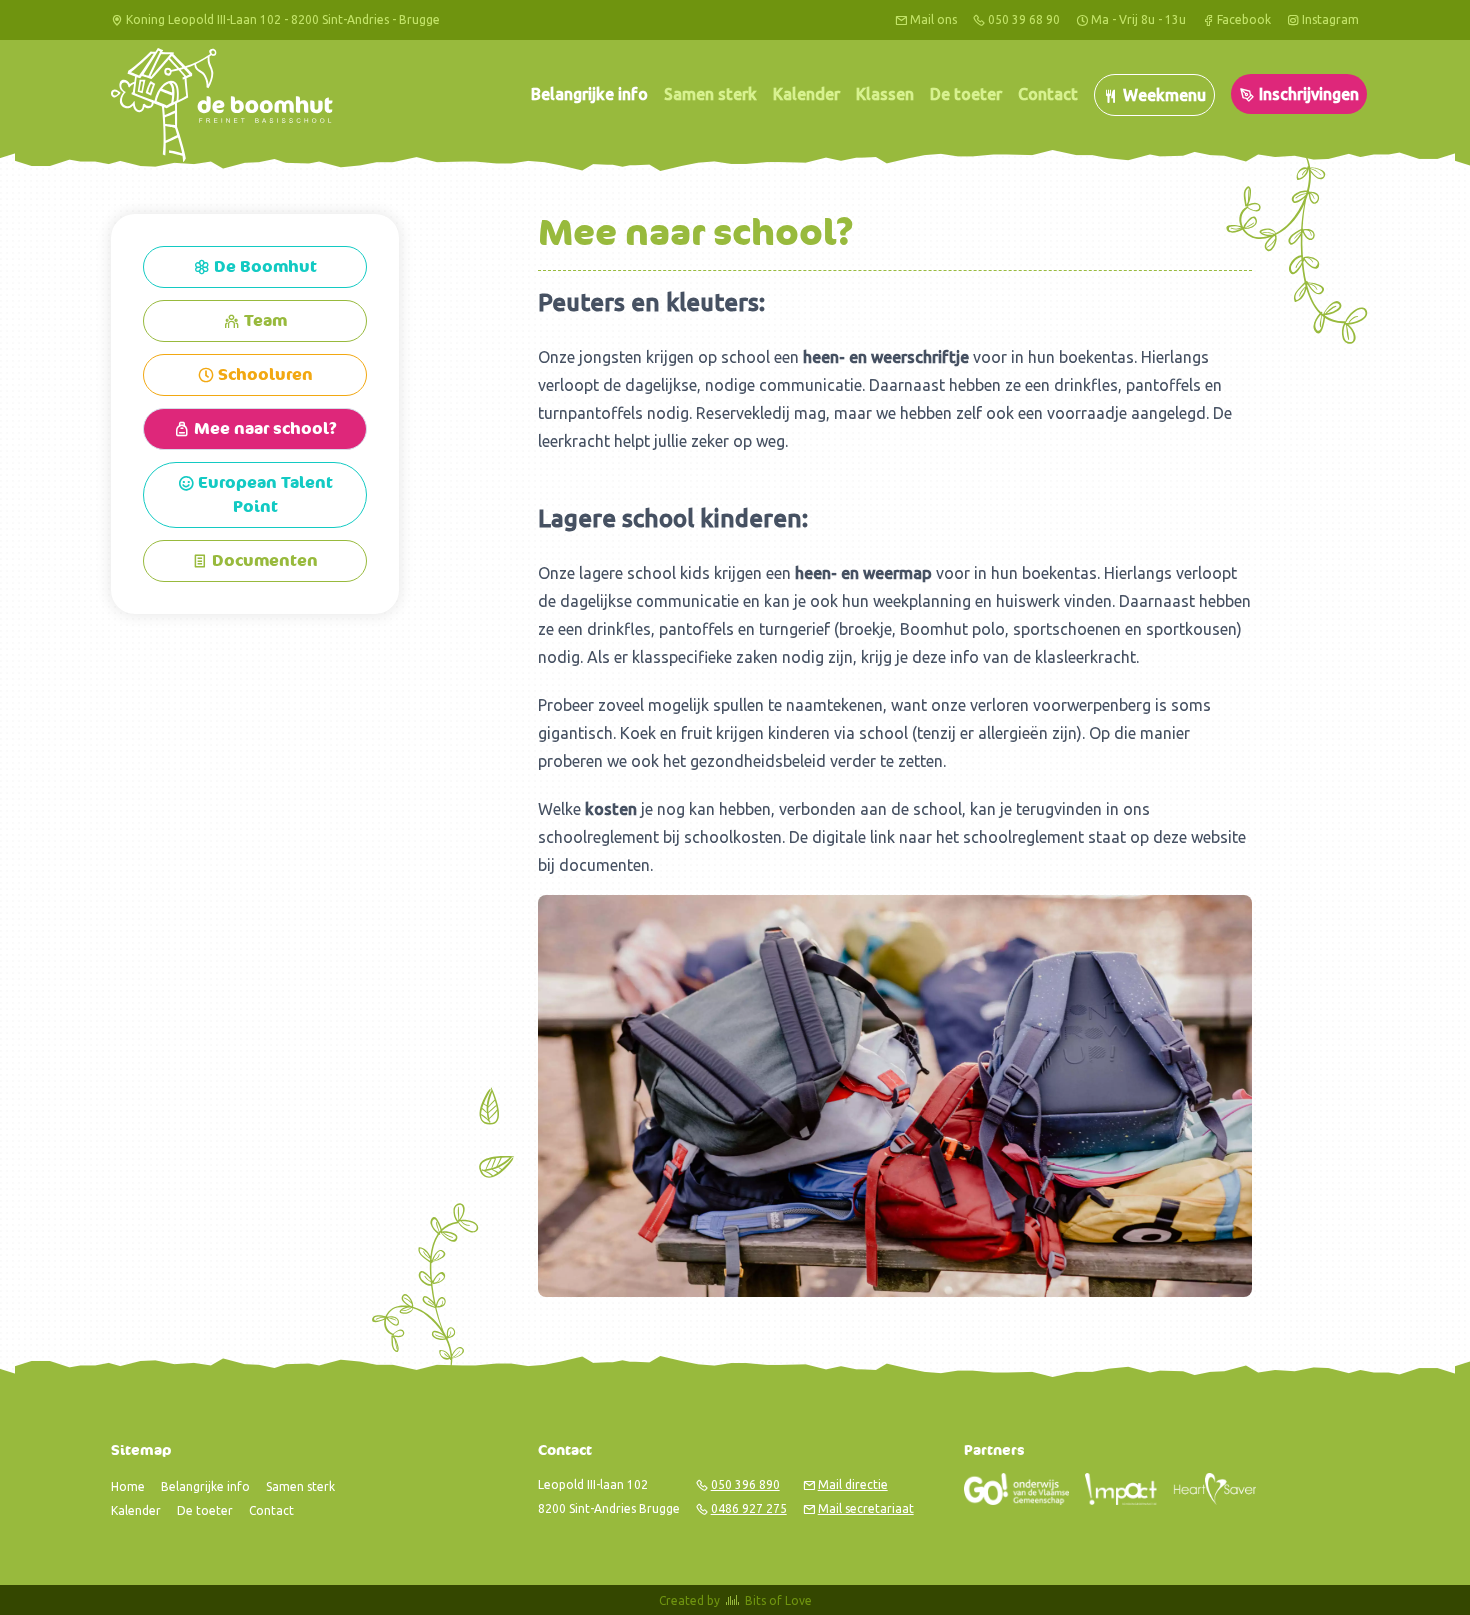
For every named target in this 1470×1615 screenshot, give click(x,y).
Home (128, 1486)
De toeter (966, 94)
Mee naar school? (255, 429)
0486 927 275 (749, 1508)
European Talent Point (255, 495)
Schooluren (255, 375)
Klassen (885, 94)
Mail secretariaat (866, 1508)
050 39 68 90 (1024, 19)
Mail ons (933, 19)
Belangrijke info (589, 94)
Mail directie (853, 1484)
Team (255, 321)
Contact (1048, 94)
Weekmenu (1162, 95)
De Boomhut (255, 267)
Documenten (255, 561)
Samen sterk (710, 94)
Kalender (806, 94)
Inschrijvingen (1307, 94)
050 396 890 (745, 1484)
